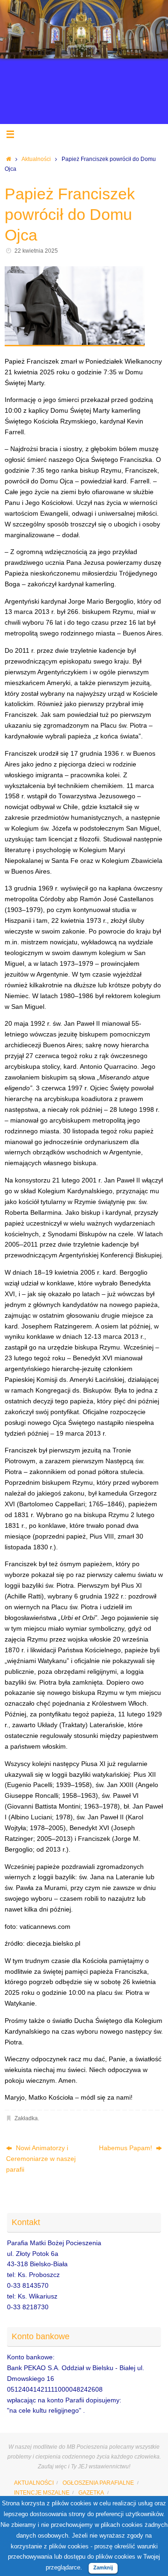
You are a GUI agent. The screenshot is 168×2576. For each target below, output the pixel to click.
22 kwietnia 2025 (36, 251)
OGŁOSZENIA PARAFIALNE (98, 2483)
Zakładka (26, 2118)
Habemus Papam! (126, 2148)
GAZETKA (91, 2493)
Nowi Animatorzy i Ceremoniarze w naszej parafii (41, 2159)
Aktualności (36, 159)
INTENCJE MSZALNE (42, 2493)
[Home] (9, 159)
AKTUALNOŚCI (34, 2483)
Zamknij (103, 2568)
